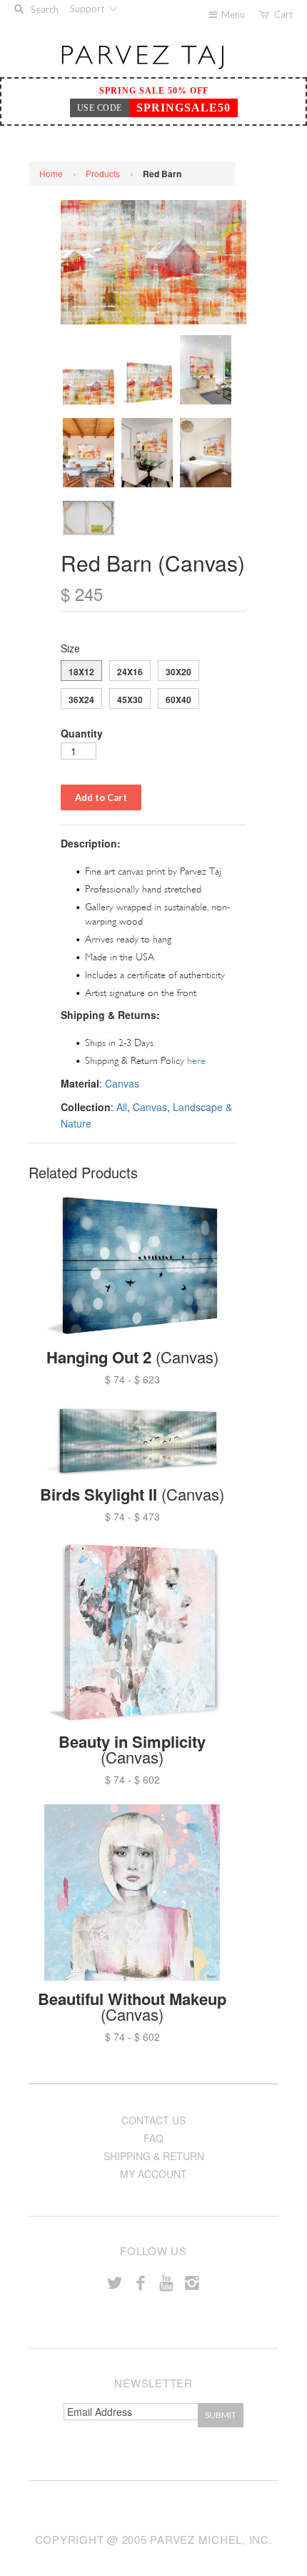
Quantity (82, 733)
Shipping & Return (154, 2156)
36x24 (81, 700)
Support (88, 9)
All (122, 1107)
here (196, 1061)
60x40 (178, 700)
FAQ (153, 2138)
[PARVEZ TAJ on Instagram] (192, 2282)
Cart (283, 14)
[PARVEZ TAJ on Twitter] (115, 2282)
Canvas (122, 1083)
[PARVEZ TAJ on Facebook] (141, 2282)
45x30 (130, 700)
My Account (153, 2174)
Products (103, 173)
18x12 (81, 672)
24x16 (130, 672)
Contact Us (153, 2120)
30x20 (178, 672)
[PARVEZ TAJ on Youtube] (166, 2282)
